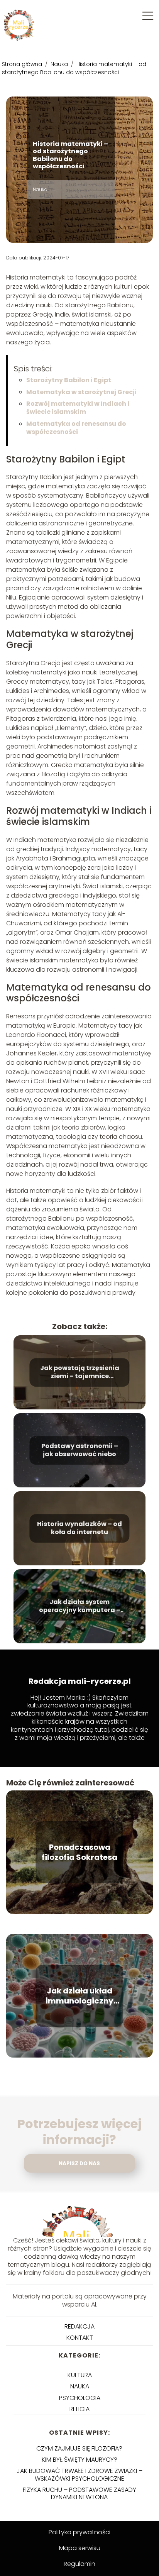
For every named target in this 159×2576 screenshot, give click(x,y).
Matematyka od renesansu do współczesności (76, 428)
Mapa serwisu (80, 2548)
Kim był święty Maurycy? (79, 2460)
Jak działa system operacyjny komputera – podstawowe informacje (80, 1606)
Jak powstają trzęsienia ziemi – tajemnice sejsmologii (80, 1372)
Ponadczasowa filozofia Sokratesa (79, 1852)
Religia (79, 2409)
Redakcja (79, 2326)
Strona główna (23, 64)
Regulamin (79, 2564)
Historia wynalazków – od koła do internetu (79, 1528)
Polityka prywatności (79, 2532)
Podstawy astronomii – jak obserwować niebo (80, 1450)
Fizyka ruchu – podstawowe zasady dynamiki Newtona (79, 2493)
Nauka (60, 64)
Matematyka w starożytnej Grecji (81, 392)
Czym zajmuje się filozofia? (79, 2448)
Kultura (80, 2375)
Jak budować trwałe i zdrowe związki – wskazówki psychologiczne (79, 2474)
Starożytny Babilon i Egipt (69, 380)
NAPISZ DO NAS (79, 2164)
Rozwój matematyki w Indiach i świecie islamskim (78, 408)
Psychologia (80, 2398)
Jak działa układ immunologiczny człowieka (79, 1996)
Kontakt (80, 2338)
